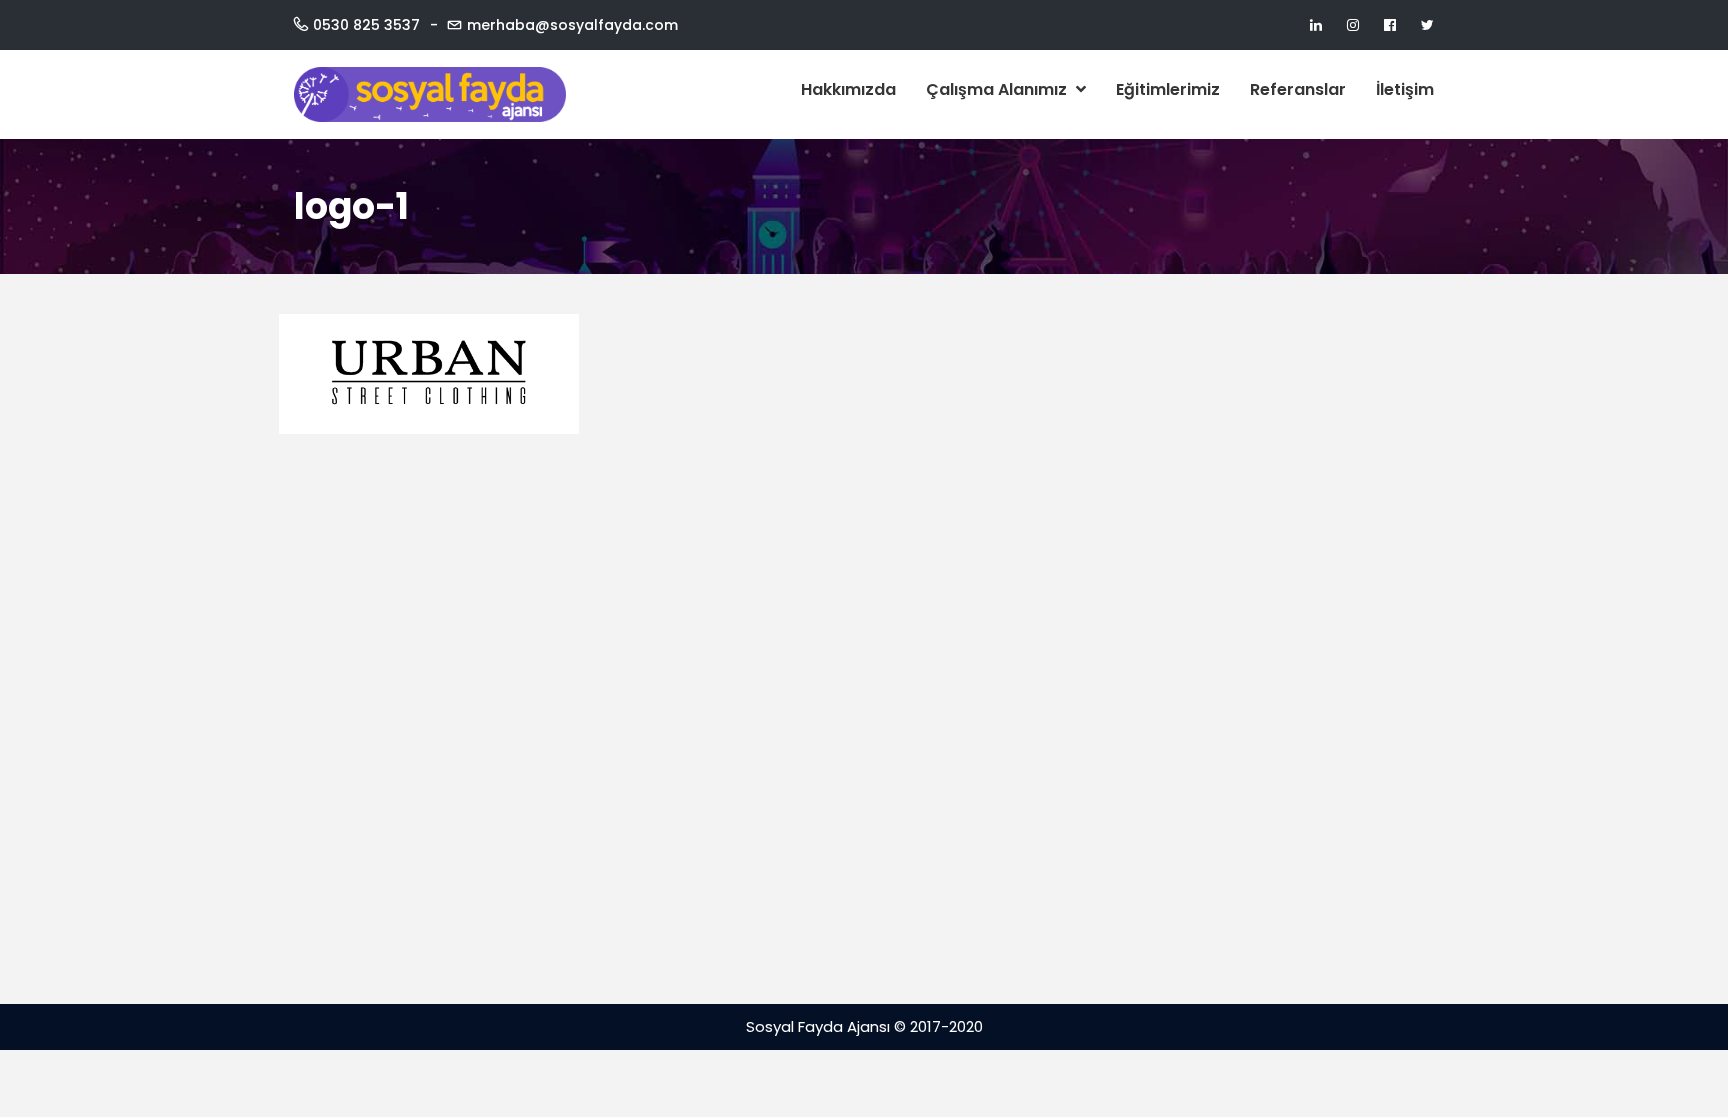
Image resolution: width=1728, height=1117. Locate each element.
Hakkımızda (848, 89)
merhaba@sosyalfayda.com (572, 25)
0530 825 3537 (366, 25)
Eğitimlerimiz (1168, 89)
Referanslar (1298, 89)
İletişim (1405, 89)
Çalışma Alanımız (998, 89)
